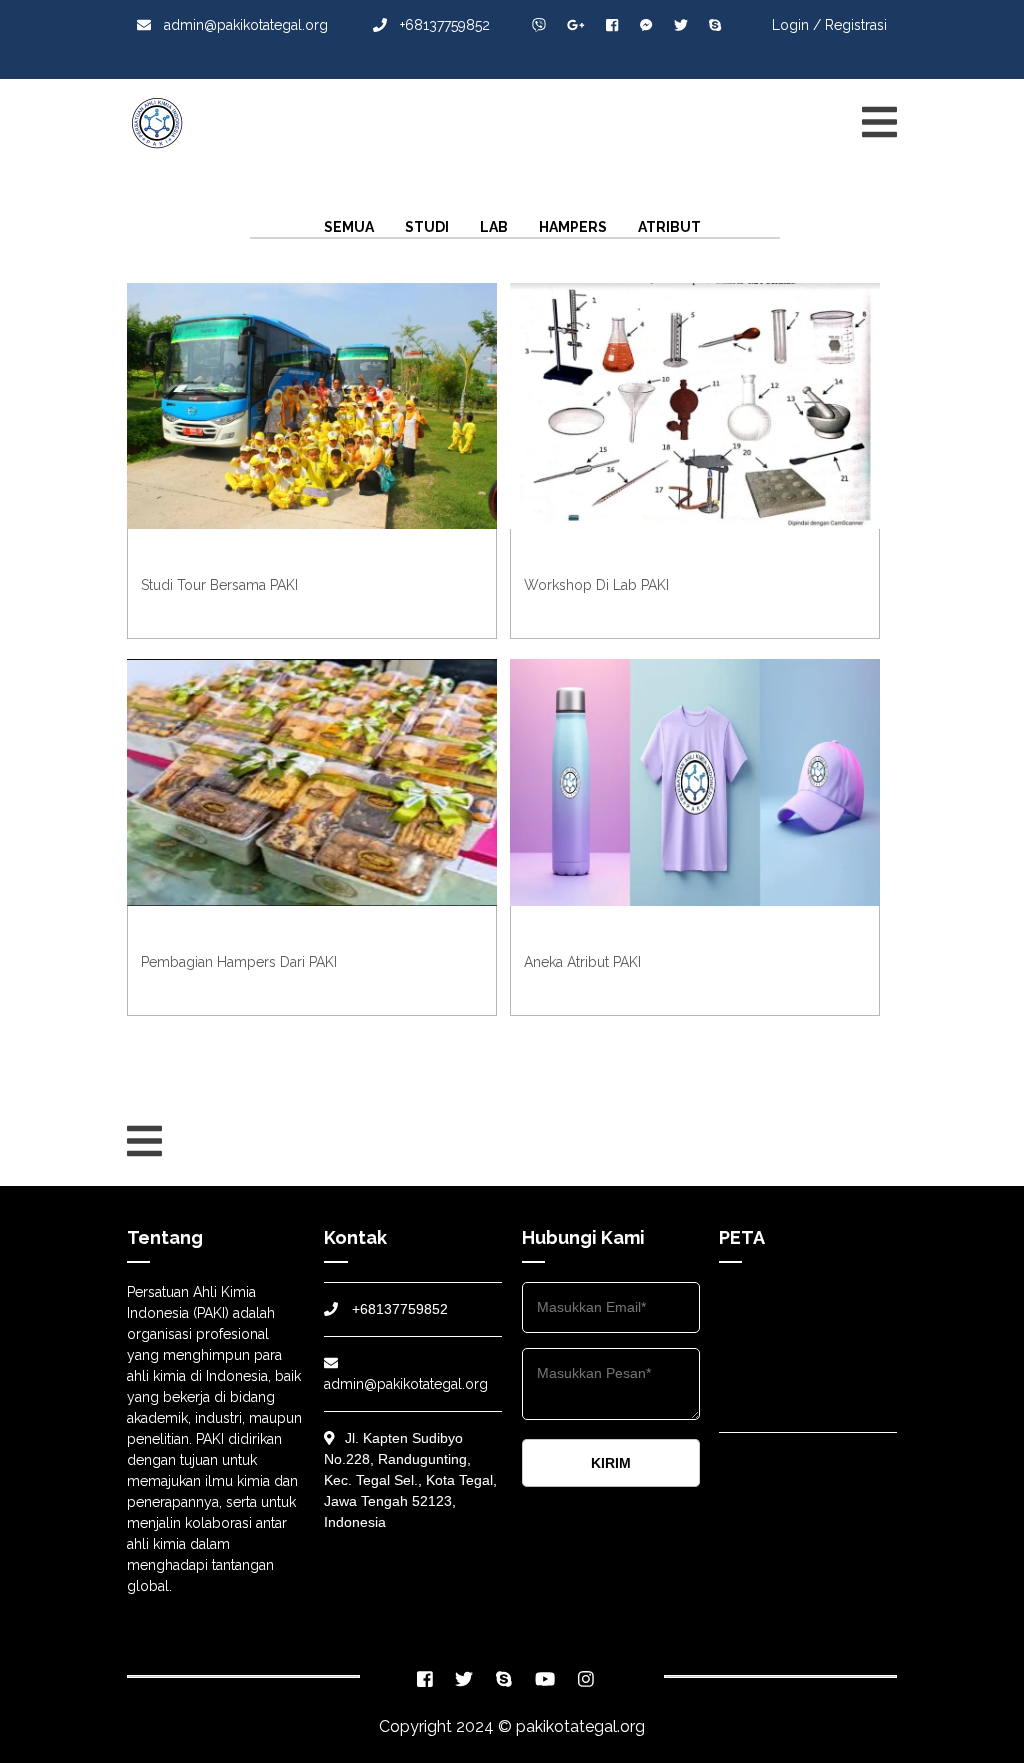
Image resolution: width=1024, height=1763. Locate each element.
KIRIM (611, 1463)
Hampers (573, 227)
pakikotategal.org (580, 1726)
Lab (494, 227)
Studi (427, 227)
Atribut (669, 227)
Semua (349, 227)
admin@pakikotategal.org (244, 25)
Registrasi (856, 25)
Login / (796, 25)
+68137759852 (443, 25)
